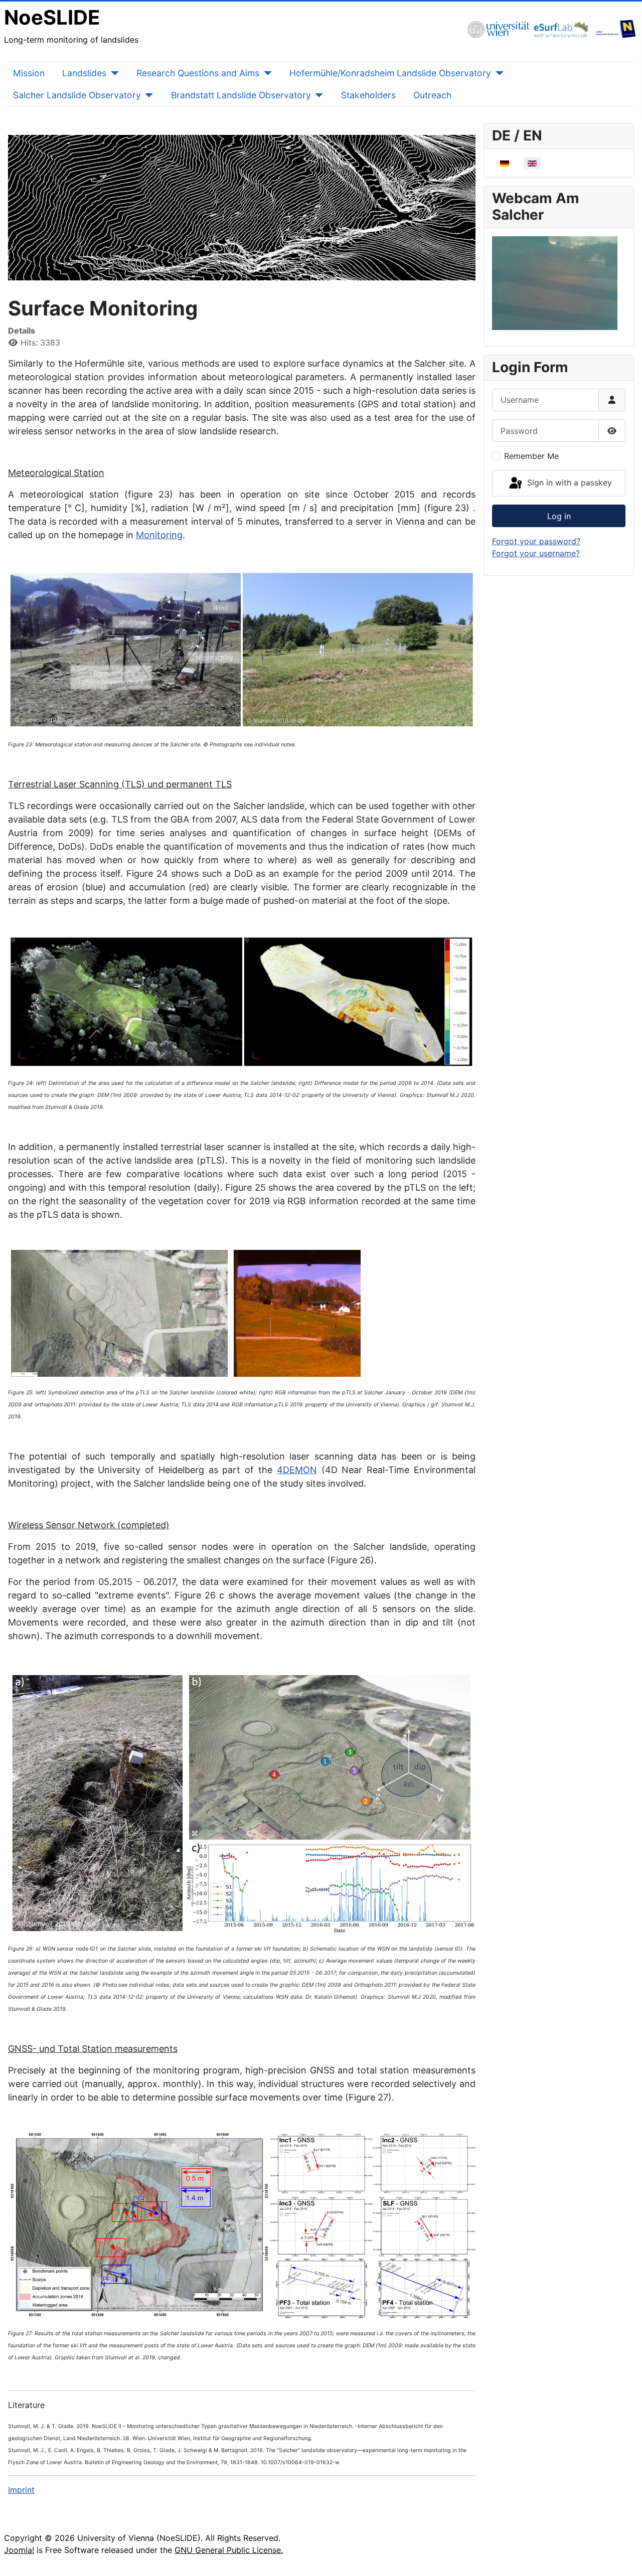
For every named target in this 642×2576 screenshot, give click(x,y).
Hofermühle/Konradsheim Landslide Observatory (390, 73)
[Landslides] (113, 73)
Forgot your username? (536, 553)
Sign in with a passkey (568, 482)
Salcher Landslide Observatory (77, 95)
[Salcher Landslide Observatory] (147, 95)
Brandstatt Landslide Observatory (241, 95)
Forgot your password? (536, 541)
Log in (559, 516)
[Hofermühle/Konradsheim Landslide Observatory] (497, 73)
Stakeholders (368, 95)
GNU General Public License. (229, 2550)
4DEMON (297, 1470)
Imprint (21, 2490)
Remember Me (531, 456)
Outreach (432, 95)
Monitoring (159, 535)
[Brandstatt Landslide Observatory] (317, 95)
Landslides (84, 73)
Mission (29, 73)
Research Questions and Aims (198, 73)
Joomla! (19, 2550)
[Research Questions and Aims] (266, 73)
